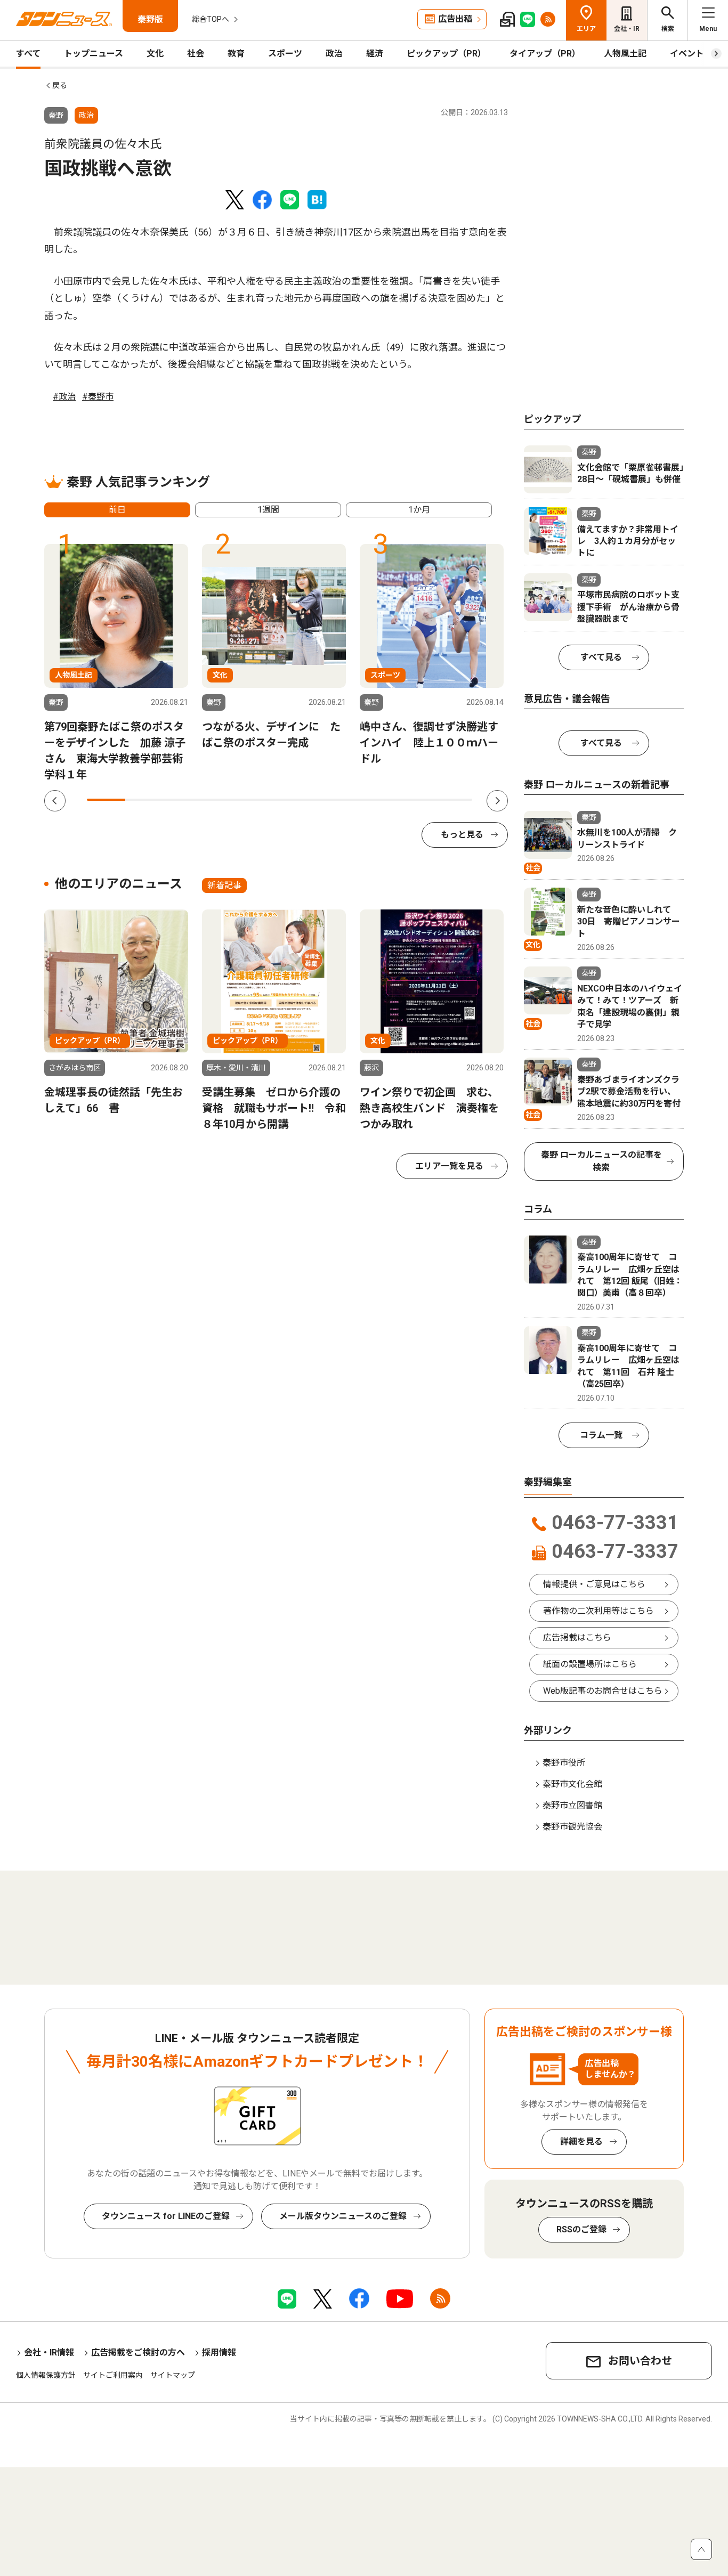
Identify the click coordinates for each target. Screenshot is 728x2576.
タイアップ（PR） (545, 54)
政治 (334, 54)
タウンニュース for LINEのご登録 (166, 2216)
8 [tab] (376, 800)
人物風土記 (625, 54)
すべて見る (601, 657)
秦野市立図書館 (572, 1805)
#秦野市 (98, 397)
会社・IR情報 (49, 2352)
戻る (60, 85)
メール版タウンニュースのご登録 (343, 2216)
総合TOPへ (211, 19)
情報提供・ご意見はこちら (594, 1584)
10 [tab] (453, 800)
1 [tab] (106, 800)
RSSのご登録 (581, 2229)
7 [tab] (337, 800)
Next (497, 801)
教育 (236, 54)
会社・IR (627, 29)
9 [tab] (414, 800)
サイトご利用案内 (113, 2375)
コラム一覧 (601, 1435)
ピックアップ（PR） (446, 54)
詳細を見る (581, 2142)
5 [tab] (260, 800)
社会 (196, 54)
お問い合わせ (640, 2361)
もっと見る (462, 835)
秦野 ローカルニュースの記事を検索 (601, 1161)
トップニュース (94, 54)
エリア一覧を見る (449, 1166)
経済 (375, 54)
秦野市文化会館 (572, 1784)
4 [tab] (222, 800)
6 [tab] (299, 800)
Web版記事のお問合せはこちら (603, 1691)
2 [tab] (144, 800)
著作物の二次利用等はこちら (598, 1611)
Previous (55, 801)
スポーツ (285, 54)
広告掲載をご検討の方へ (138, 2352)
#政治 (64, 397)
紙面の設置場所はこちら (590, 1664)
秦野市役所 (564, 1763)
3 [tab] (183, 800)
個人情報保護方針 (46, 2375)
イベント (687, 54)
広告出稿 (455, 19)
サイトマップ (173, 2375)
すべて (28, 54)
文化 (155, 54)
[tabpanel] (116, 663)
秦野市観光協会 (572, 1827)
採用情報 (219, 2352)
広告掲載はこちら (577, 1638)
